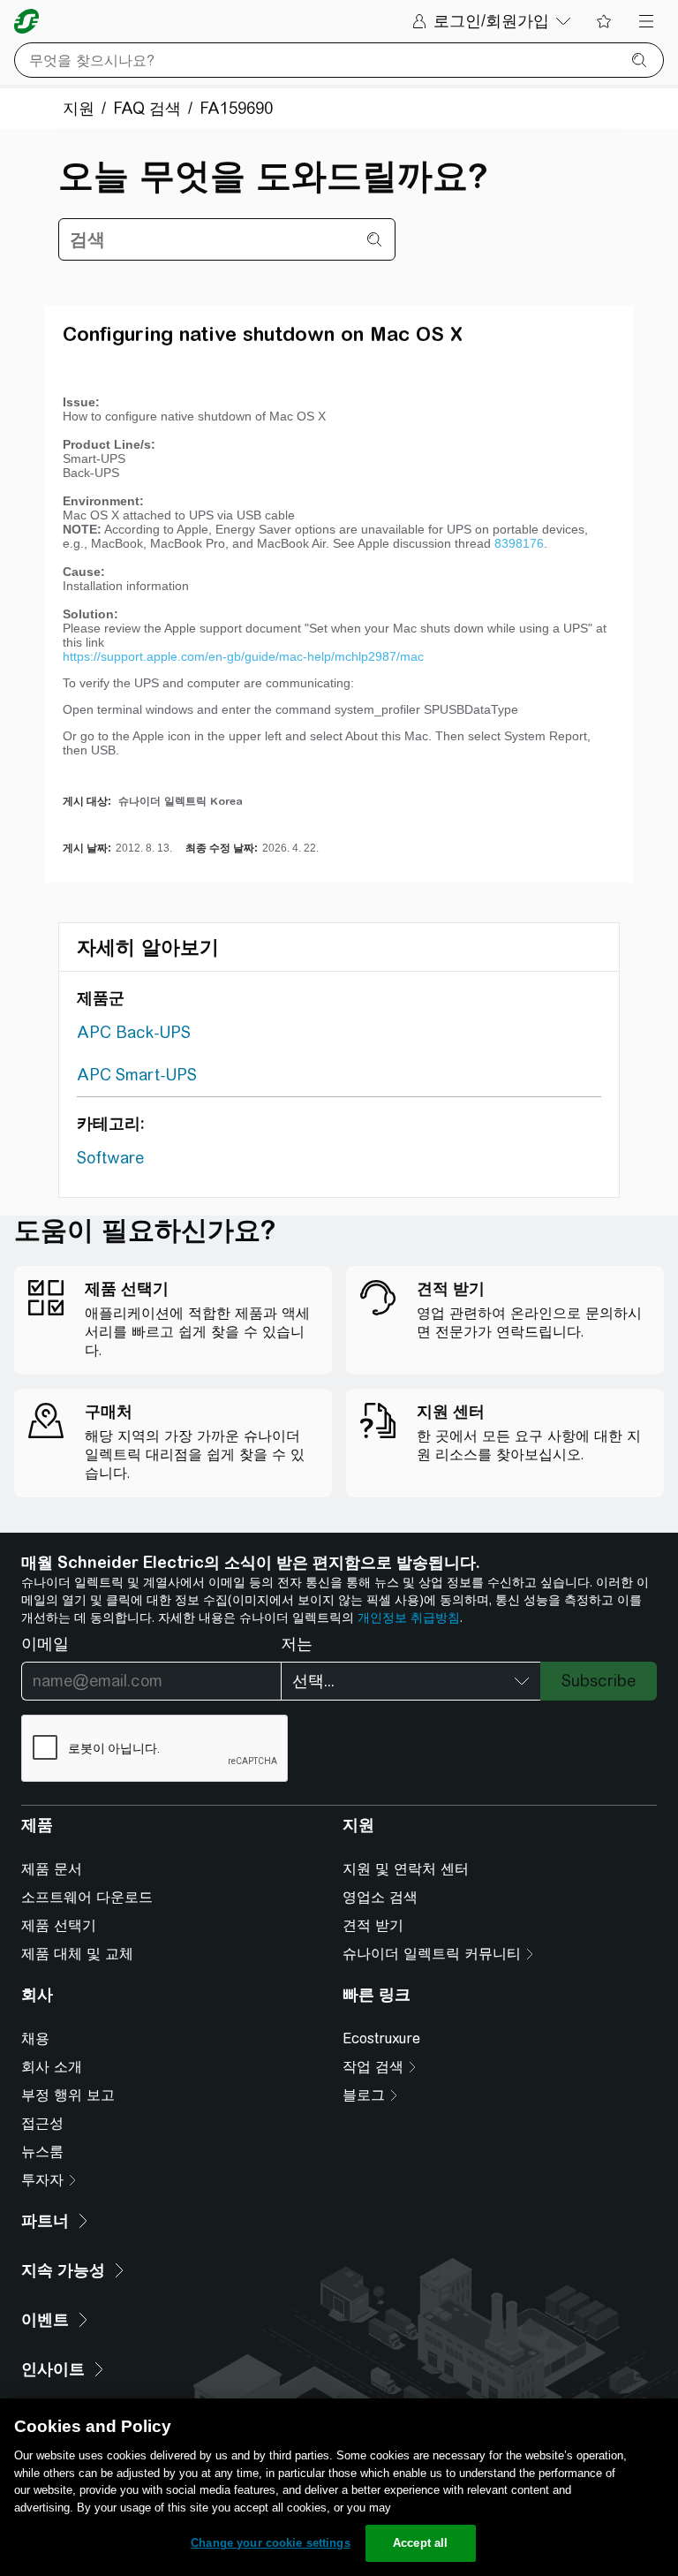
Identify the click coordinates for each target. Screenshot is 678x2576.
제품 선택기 (59, 1925)
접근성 (42, 2123)
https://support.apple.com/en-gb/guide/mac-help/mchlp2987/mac (243, 656)
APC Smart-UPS (137, 1075)
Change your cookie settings (271, 2543)
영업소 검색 (380, 1897)
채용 (35, 2038)
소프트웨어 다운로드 (87, 1897)
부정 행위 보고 (68, 2095)
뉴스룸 (42, 2152)
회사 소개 (52, 2067)
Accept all (420, 2543)
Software (110, 1158)
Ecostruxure (381, 2038)
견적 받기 (373, 1925)
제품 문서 (52, 1869)
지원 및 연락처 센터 (406, 1869)
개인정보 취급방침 (409, 1618)
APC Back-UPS (134, 1032)
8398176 (519, 543)
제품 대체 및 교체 (77, 1954)
